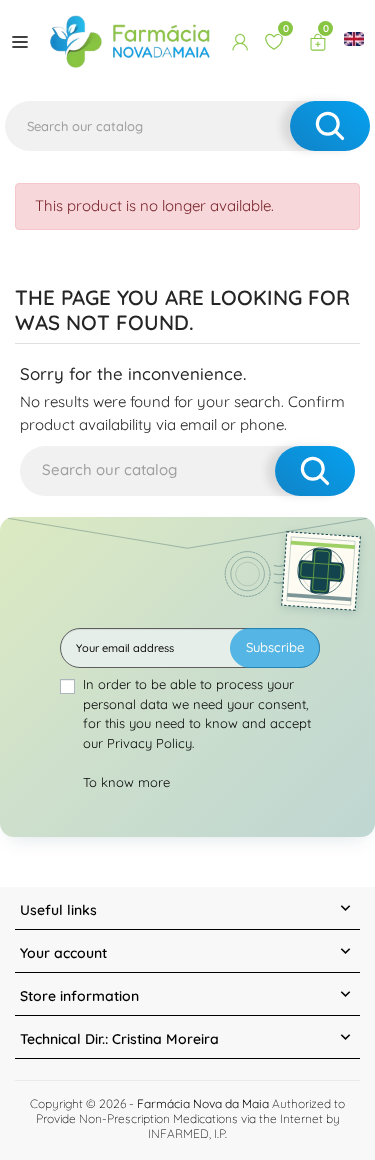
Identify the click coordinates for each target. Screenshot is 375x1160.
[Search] (330, 126)
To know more (126, 782)
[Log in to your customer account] (240, 42)
